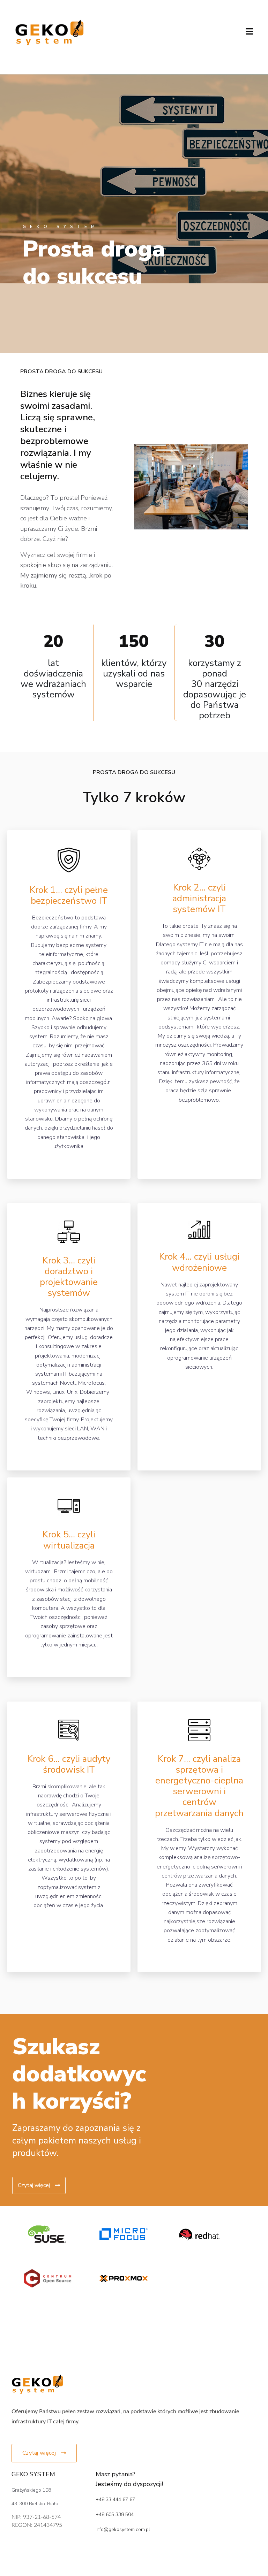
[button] (44, 2453)
